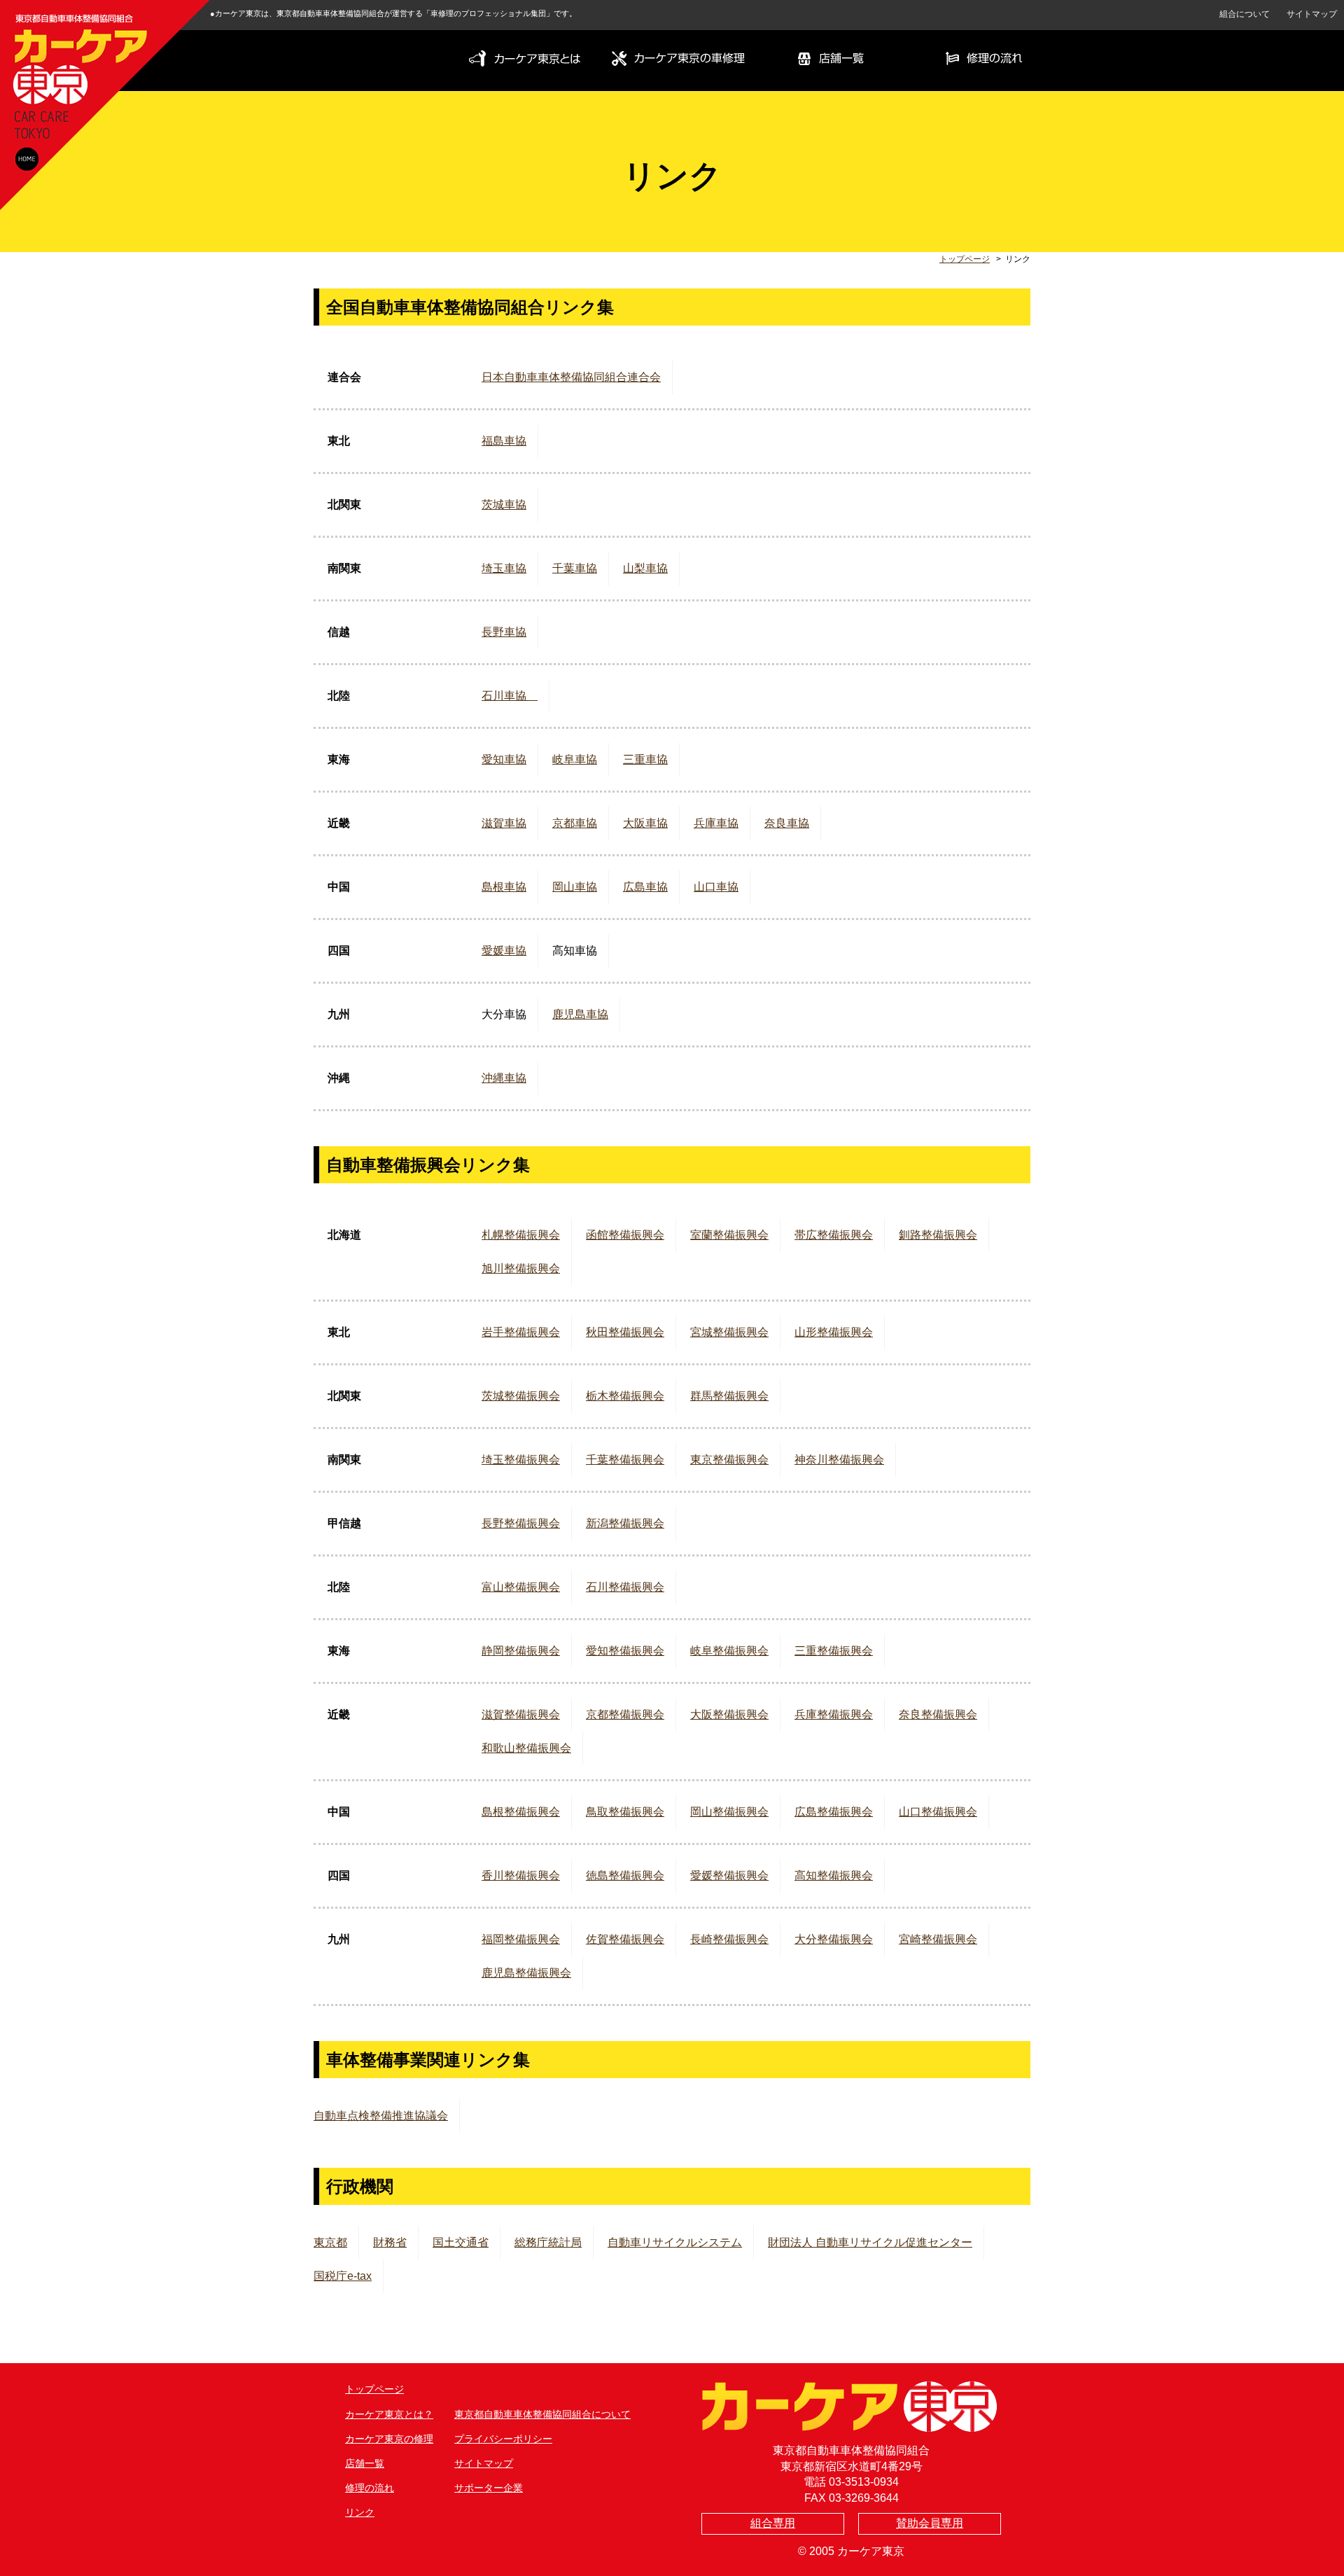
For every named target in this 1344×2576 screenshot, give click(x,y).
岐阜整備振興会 (729, 1651)
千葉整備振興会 (625, 1460)
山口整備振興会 (938, 1812)
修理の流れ (370, 2488)
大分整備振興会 (834, 1939)
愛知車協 (504, 759)
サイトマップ (1312, 14)
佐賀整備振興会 (625, 1939)
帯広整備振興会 (834, 1235)
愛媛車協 (504, 951)
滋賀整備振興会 (521, 1714)
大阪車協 (645, 823)
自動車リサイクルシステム (675, 2242)
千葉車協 (575, 568)
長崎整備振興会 (729, 1939)
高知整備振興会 (834, 1875)
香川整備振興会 (521, 1875)
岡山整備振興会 (729, 1812)
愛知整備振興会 (625, 1651)
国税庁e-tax (343, 2276)
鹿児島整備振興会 (526, 1973)
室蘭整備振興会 (729, 1235)
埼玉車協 (504, 568)
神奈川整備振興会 (839, 1460)
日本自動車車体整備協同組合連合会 (571, 377)
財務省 (390, 2242)
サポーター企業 (489, 2488)
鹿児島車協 (580, 1014)
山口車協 (716, 887)
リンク (360, 2512)
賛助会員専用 (930, 2523)
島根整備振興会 (521, 1812)
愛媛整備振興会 (729, 1875)
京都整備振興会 (625, 1714)
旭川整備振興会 (521, 1268)
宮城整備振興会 (729, 1332)
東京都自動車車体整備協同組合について (542, 2414)
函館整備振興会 (625, 1235)
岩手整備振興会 (521, 1332)
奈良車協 (787, 823)
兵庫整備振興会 (834, 1714)
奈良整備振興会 (938, 1714)
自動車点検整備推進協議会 (381, 2116)
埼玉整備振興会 (521, 1460)
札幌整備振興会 (521, 1235)
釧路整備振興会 (938, 1235)
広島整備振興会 (834, 1812)
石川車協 (510, 696)
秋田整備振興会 (625, 1332)
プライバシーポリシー (503, 2439)
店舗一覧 (365, 2463)
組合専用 (773, 2523)
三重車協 (645, 759)
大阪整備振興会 (729, 1714)
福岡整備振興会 (521, 1939)
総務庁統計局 (548, 2242)
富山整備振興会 (521, 1587)
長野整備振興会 (521, 1523)
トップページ (965, 259)
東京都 (330, 2242)
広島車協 (645, 887)
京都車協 (575, 823)
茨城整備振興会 (521, 1396)
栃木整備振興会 (625, 1396)
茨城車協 (504, 504)
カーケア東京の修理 (389, 2439)
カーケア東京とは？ (389, 2414)
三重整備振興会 (834, 1651)
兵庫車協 (716, 823)
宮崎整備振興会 (938, 1939)
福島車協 (504, 441)
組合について (1245, 14)
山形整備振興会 (834, 1332)
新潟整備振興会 (625, 1523)
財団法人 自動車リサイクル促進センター (870, 2242)
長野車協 (504, 632)
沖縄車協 (504, 1078)
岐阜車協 (575, 759)
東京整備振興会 (729, 1460)
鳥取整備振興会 (625, 1812)
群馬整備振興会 (729, 1396)
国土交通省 (461, 2242)
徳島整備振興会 (625, 1875)
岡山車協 (575, 887)
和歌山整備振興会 (526, 1748)
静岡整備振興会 (521, 1651)
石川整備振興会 (625, 1587)
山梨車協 (645, 568)
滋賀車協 (504, 823)
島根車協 (504, 887)
